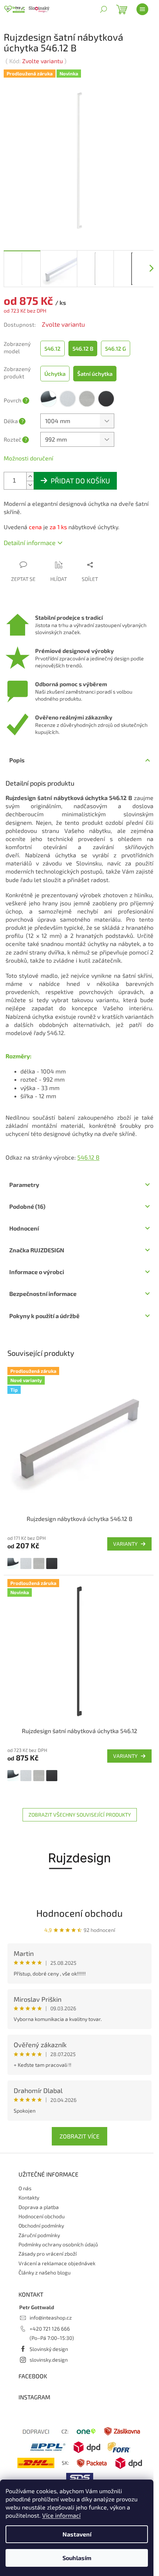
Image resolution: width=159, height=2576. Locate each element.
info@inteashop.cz (51, 2318)
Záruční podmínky (39, 2235)
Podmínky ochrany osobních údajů (58, 2244)
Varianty (125, 1544)
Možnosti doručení (28, 458)
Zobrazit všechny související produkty (80, 1815)
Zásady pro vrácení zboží (48, 2254)
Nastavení (77, 2534)
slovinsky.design (49, 2360)
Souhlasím (77, 2558)
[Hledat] (104, 9)
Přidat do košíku (80, 481)
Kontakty (29, 2197)
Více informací (61, 2515)
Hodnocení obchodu (79, 1913)
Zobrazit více (79, 2136)
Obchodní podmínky (41, 2225)
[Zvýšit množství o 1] (30, 477)
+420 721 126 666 (50, 2329)
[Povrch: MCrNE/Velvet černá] (52, 1563)
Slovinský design (49, 2349)
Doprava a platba (39, 2207)
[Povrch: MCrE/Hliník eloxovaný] (26, 1563)
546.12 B (88, 1157)
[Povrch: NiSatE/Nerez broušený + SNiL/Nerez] (39, 1563)
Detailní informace (30, 542)
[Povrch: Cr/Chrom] (13, 1563)
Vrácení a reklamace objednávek (57, 2263)
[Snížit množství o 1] (30, 485)
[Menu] (142, 9)
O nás (25, 2188)
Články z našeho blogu (45, 2272)
